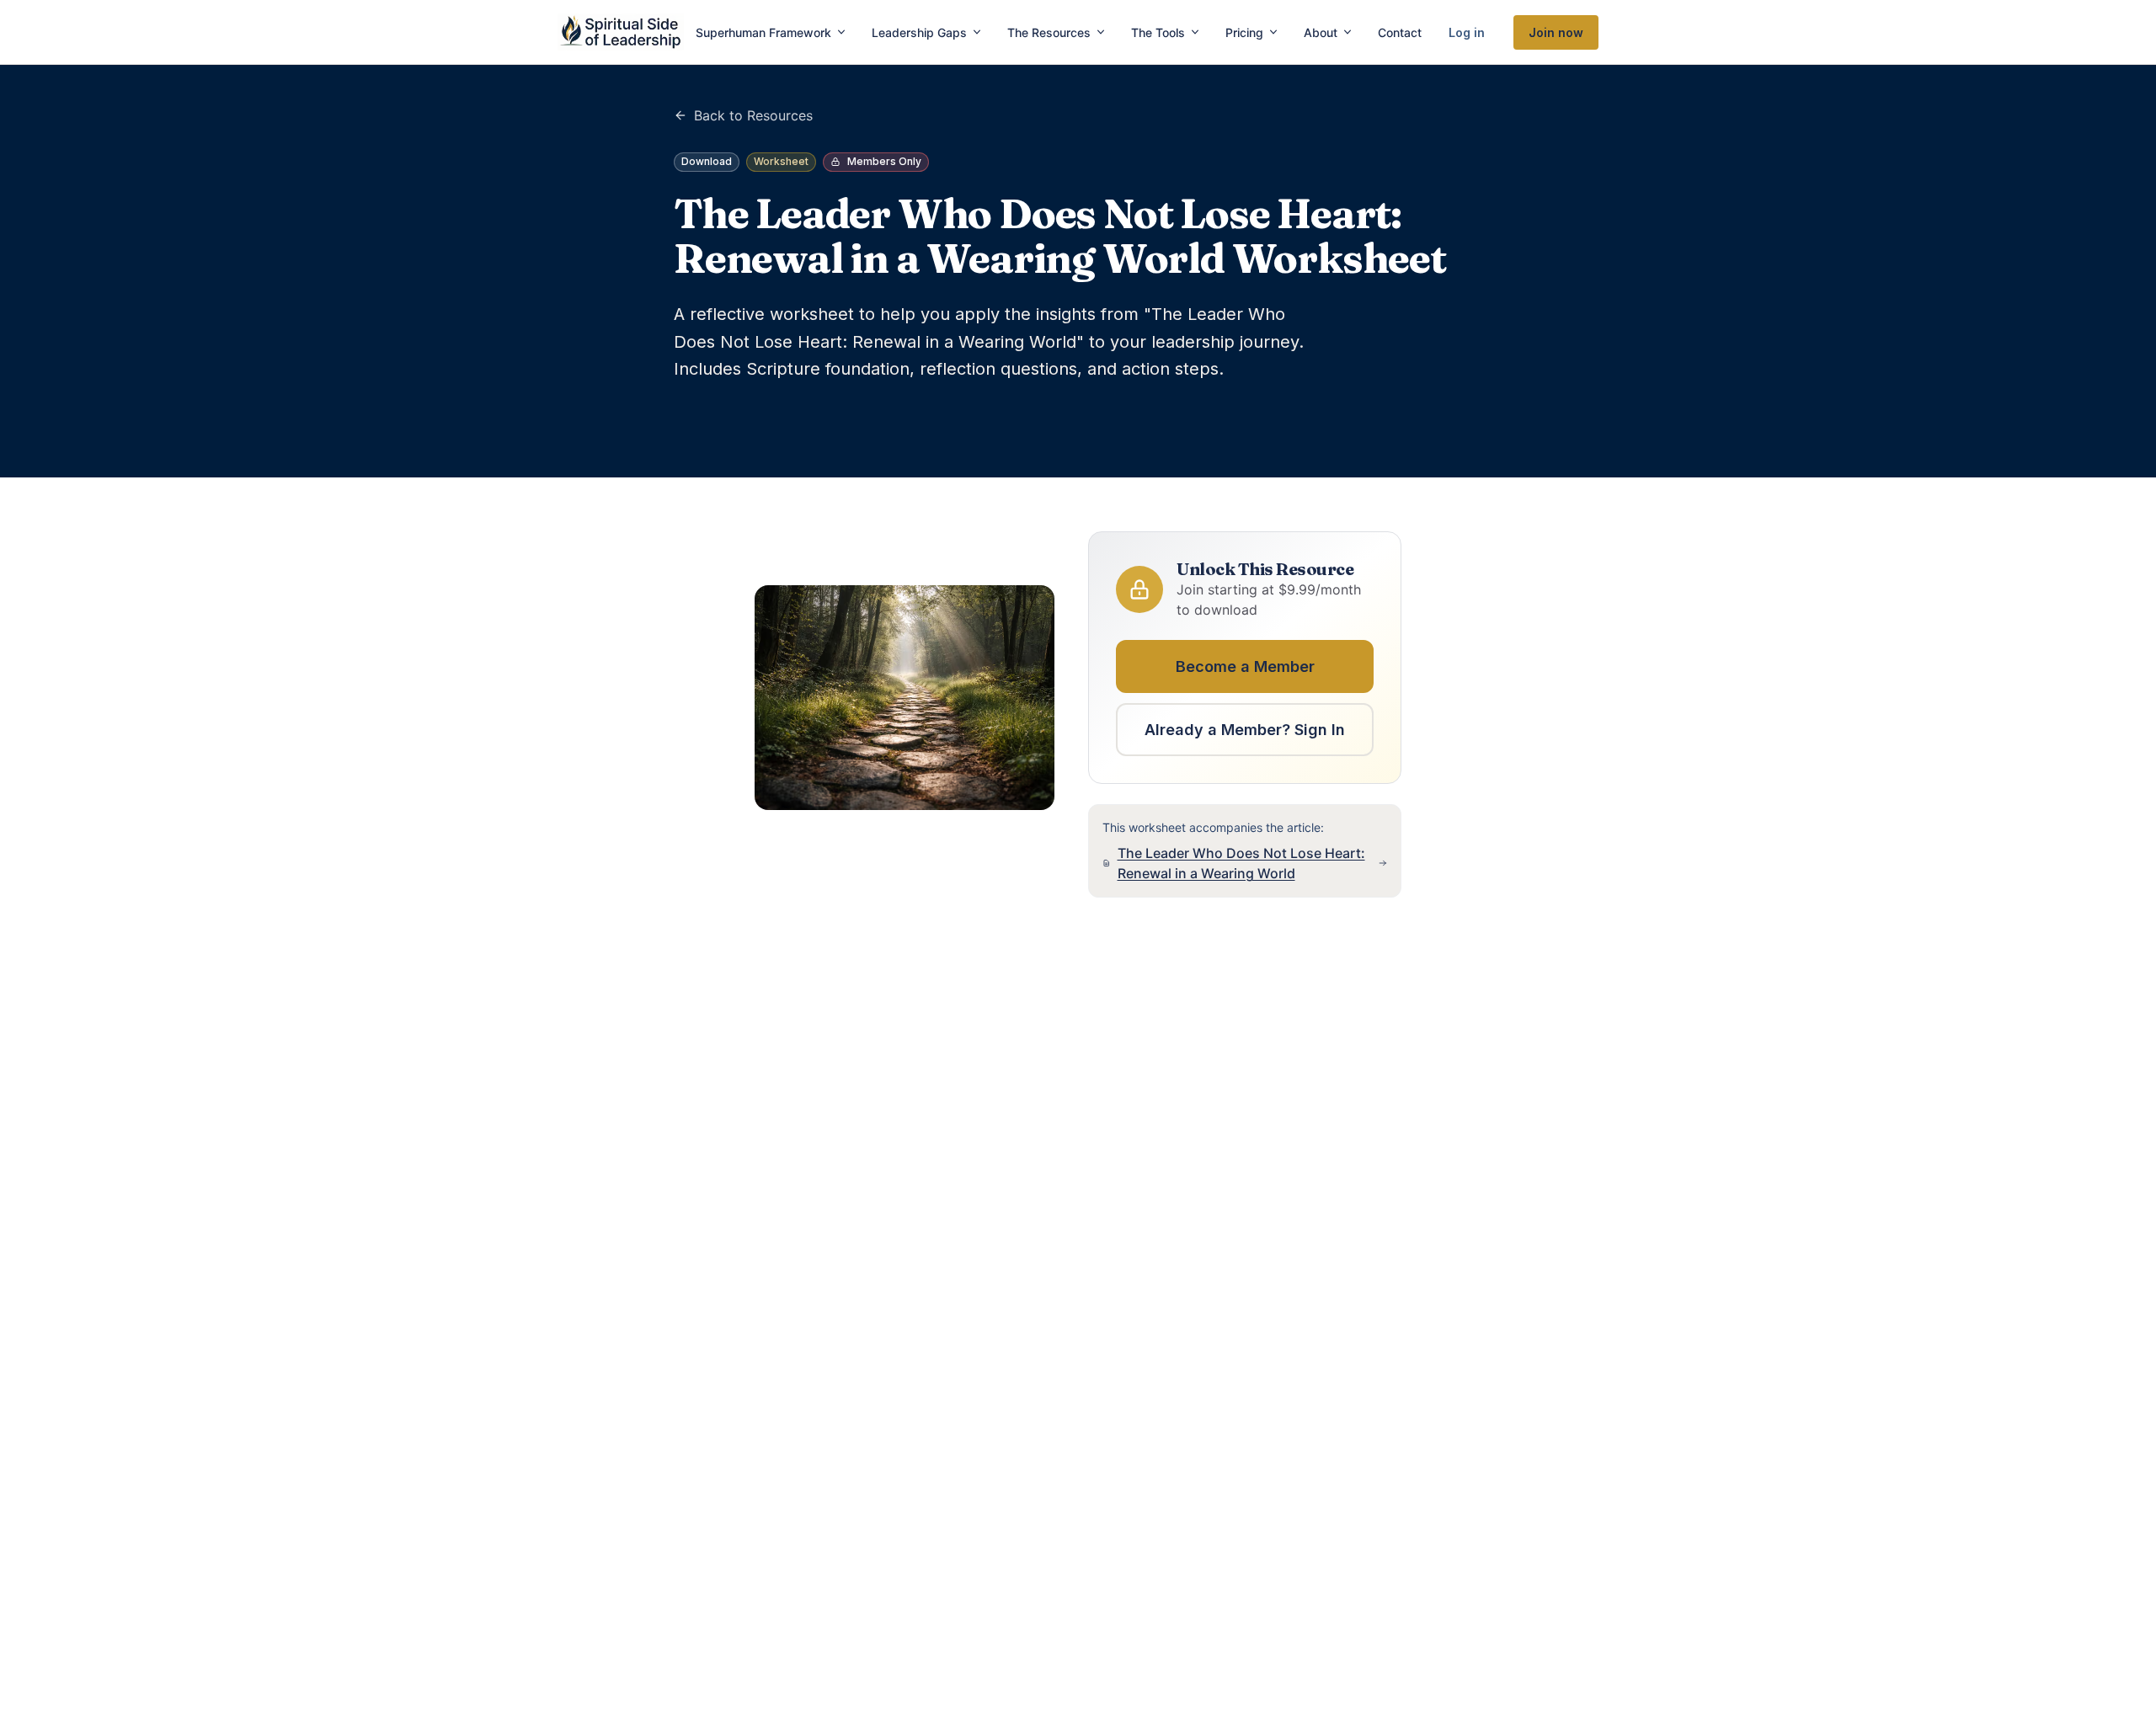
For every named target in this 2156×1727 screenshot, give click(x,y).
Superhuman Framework (763, 32)
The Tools (1158, 32)
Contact (1400, 32)
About (1321, 32)
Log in (1467, 32)
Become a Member (1245, 666)
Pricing (1244, 32)
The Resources (1049, 32)
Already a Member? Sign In (1245, 730)
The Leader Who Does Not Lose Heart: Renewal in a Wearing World (1241, 863)
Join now (1556, 32)
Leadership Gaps (919, 32)
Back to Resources (753, 115)
